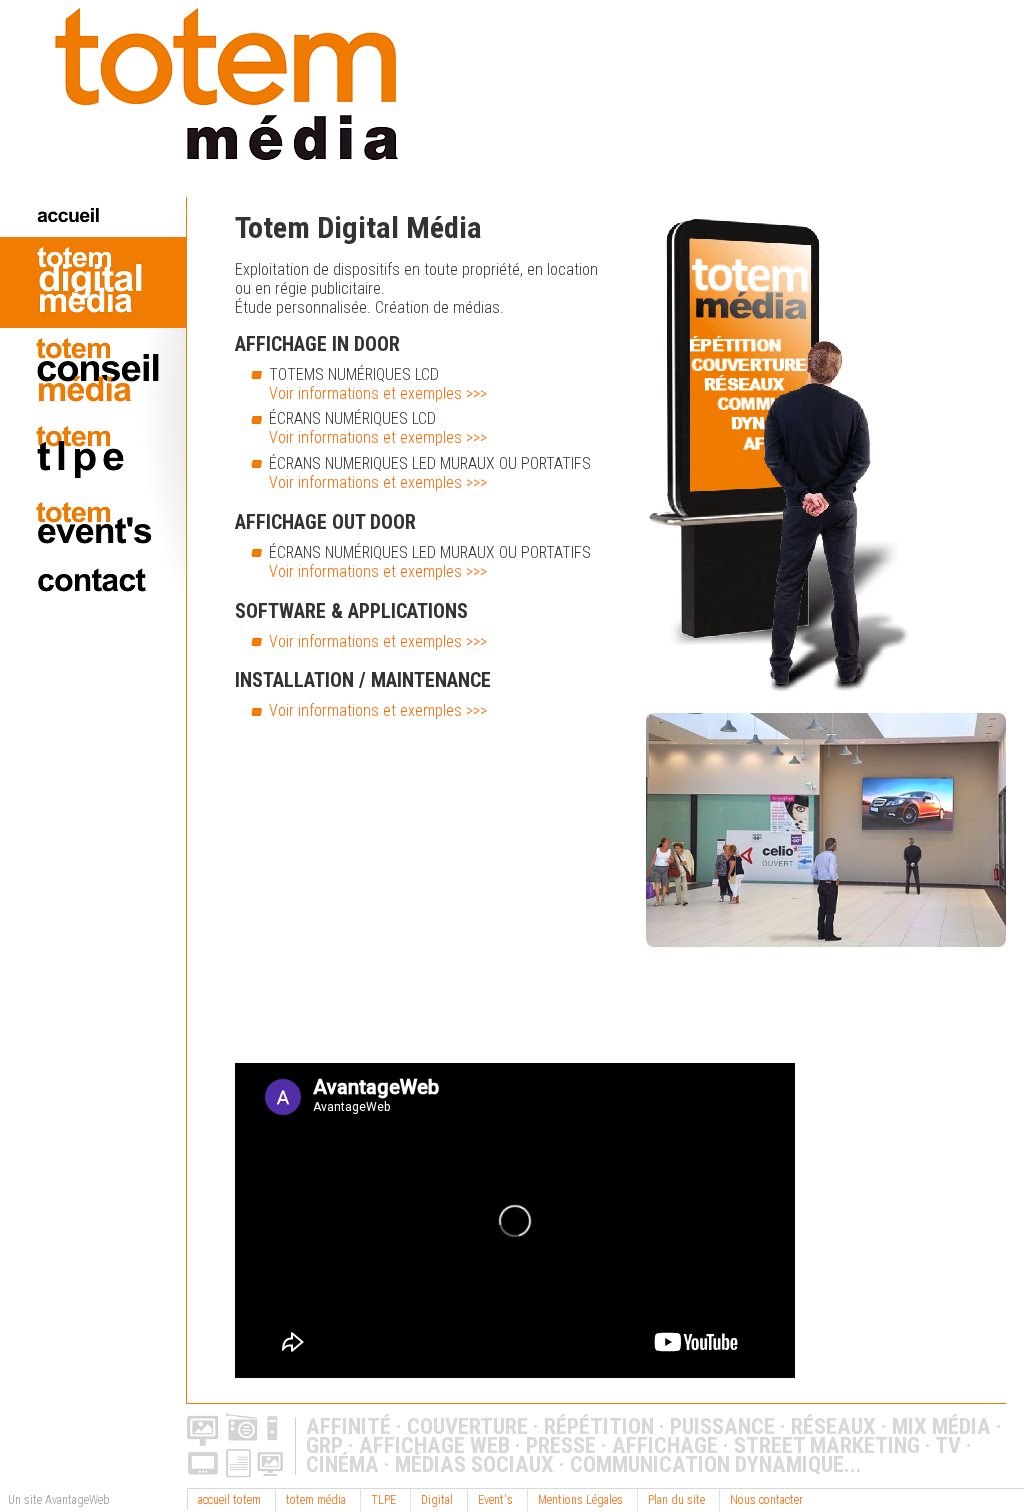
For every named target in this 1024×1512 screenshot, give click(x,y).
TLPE (383, 1500)
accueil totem (229, 1500)
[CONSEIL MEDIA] (93, 372)
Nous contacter (766, 1500)
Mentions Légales (580, 1500)
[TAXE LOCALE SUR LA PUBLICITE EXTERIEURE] (93, 454)
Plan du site (676, 1500)
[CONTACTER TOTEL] (93, 582)
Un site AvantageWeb (59, 1500)
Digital (437, 1500)
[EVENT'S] (93, 525)
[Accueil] (199, 187)
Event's (495, 1500)
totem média (316, 1500)
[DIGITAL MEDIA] (93, 282)
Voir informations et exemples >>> (378, 393)
